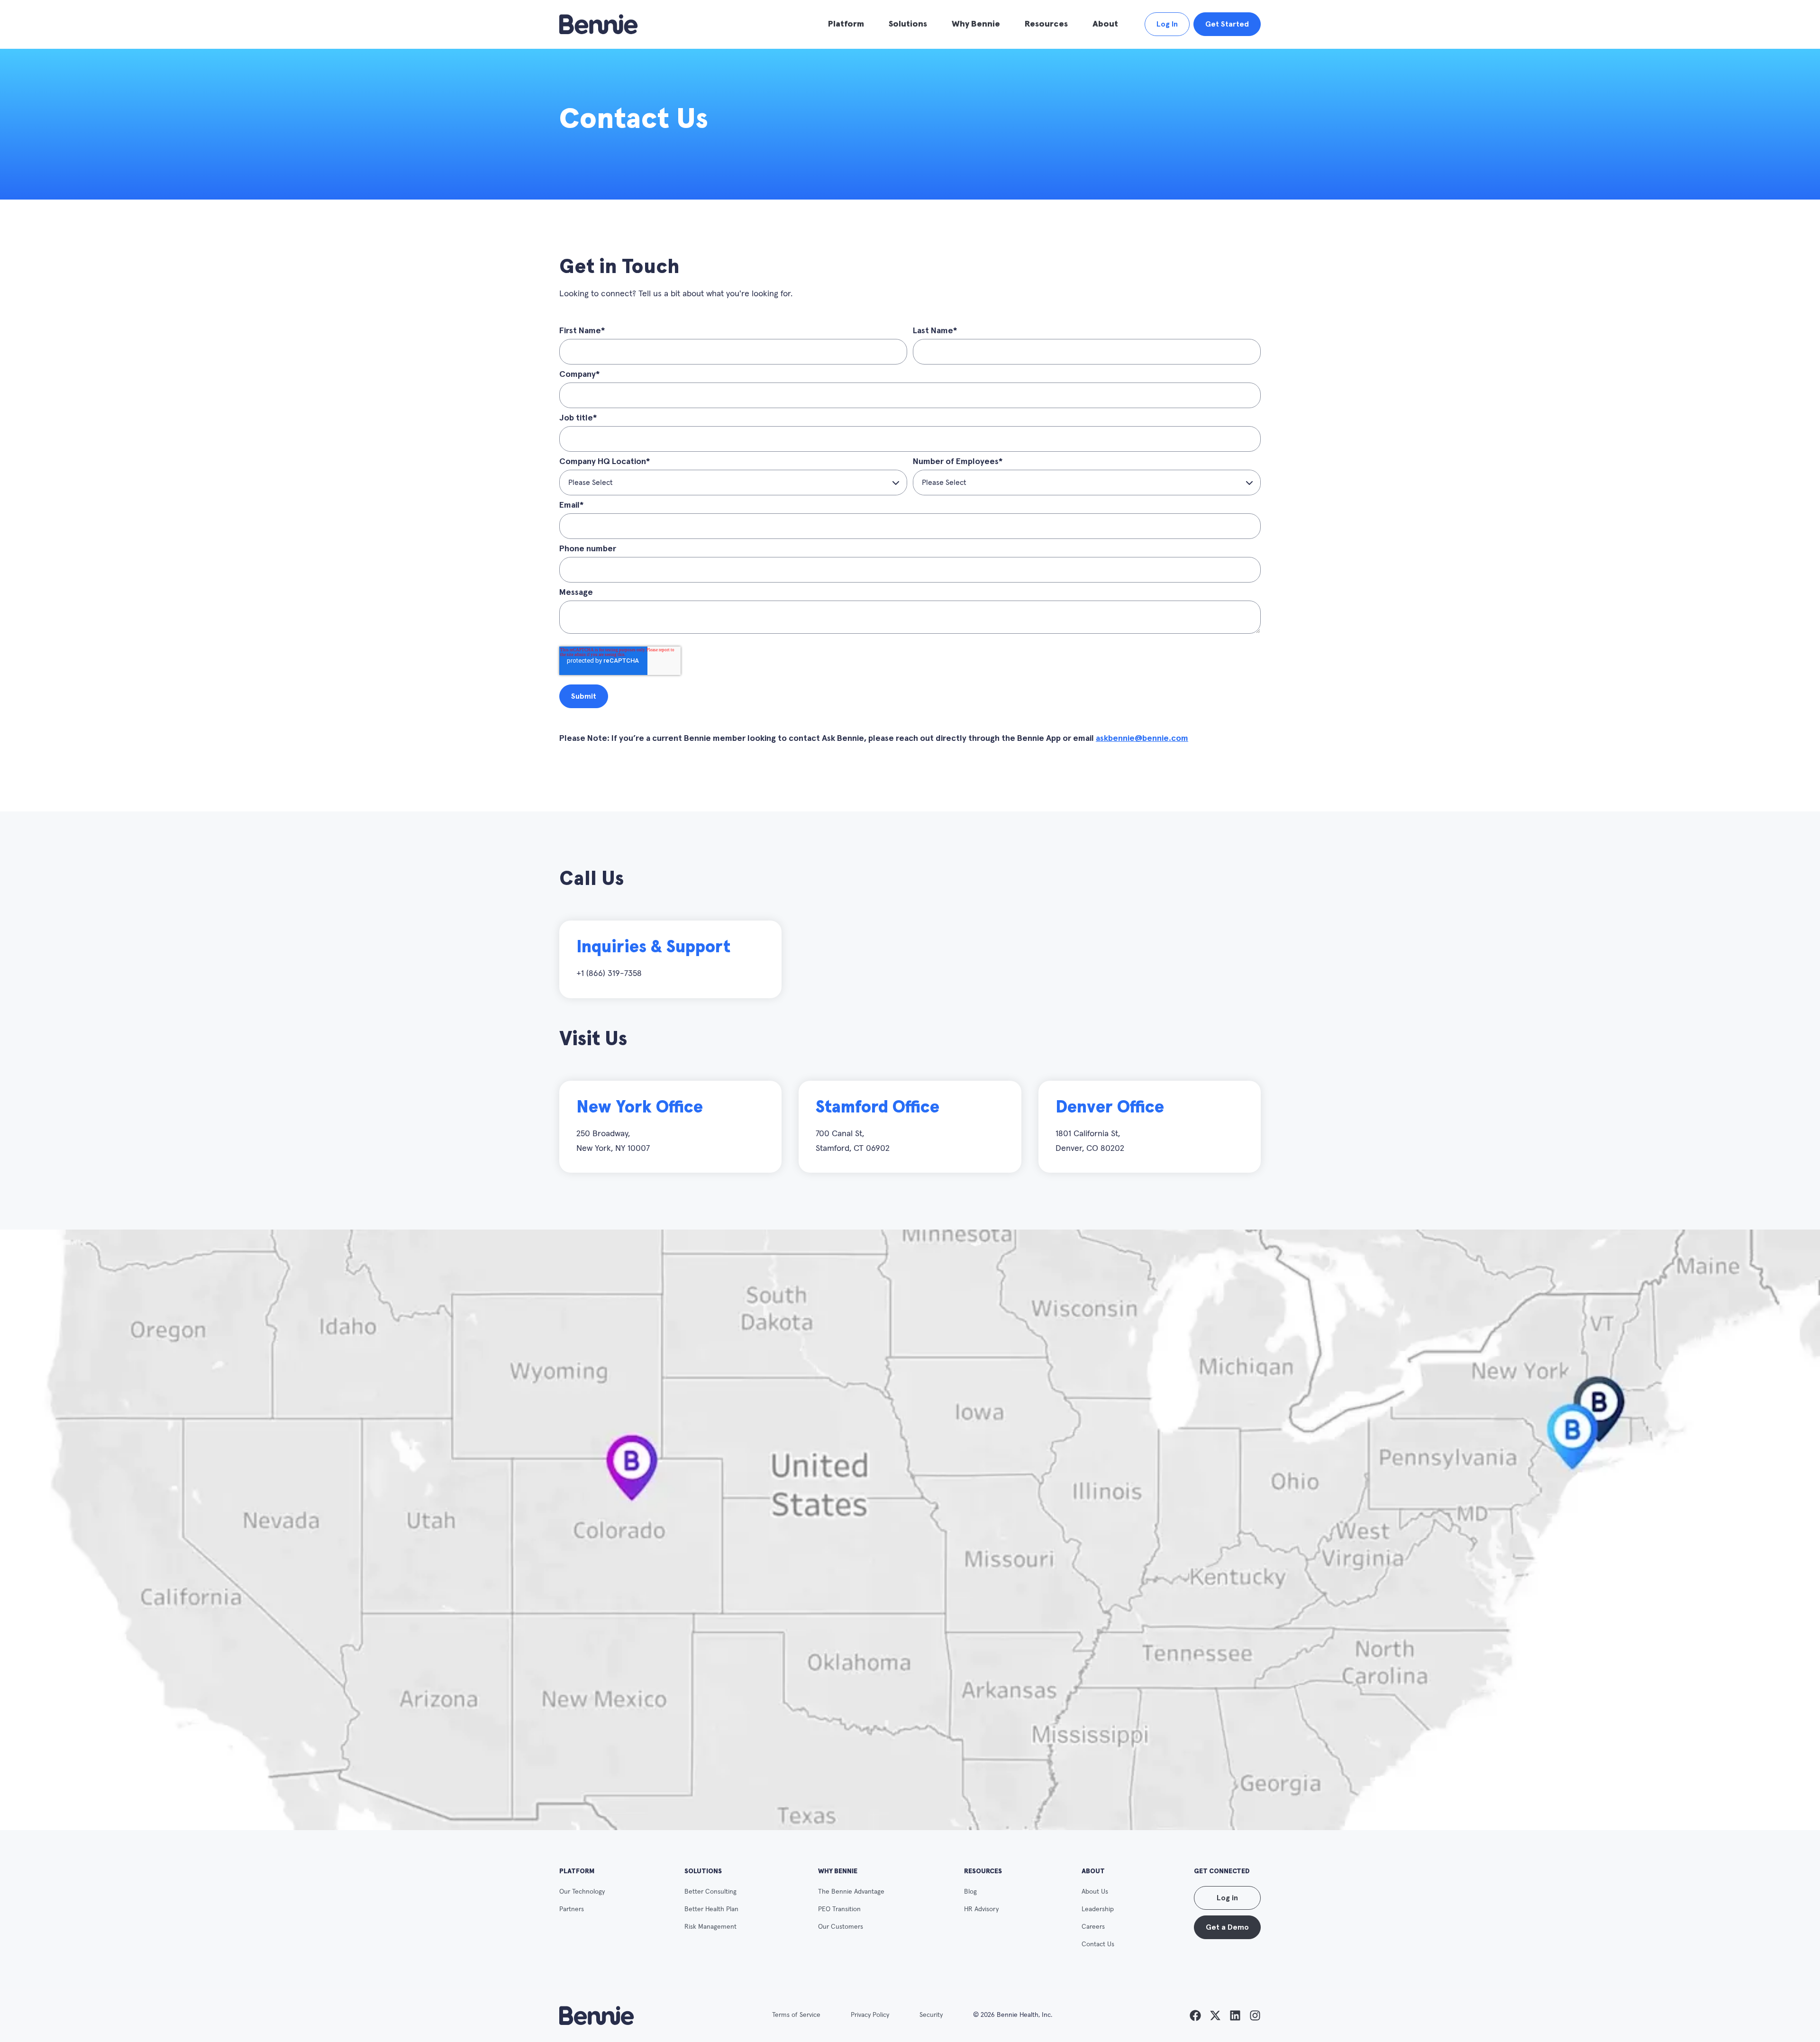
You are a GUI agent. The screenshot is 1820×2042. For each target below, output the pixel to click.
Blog (970, 1892)
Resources (1046, 24)
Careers (1093, 1927)
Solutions (908, 24)
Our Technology (582, 1892)
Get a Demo (1227, 1927)
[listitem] (1195, 2015)
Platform (846, 24)
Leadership (1098, 1909)
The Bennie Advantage (851, 1892)
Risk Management (710, 1927)
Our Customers (841, 1927)
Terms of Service (796, 2015)
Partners (572, 1909)
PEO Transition (839, 1909)
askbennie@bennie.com (1142, 738)
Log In (1167, 24)
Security (931, 2015)
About (1105, 24)
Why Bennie (976, 24)
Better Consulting (710, 1892)
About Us (1095, 1892)
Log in (1227, 1898)
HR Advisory (981, 1909)
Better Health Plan (711, 1909)
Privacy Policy (870, 2015)
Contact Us (1098, 1944)
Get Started (1227, 24)
